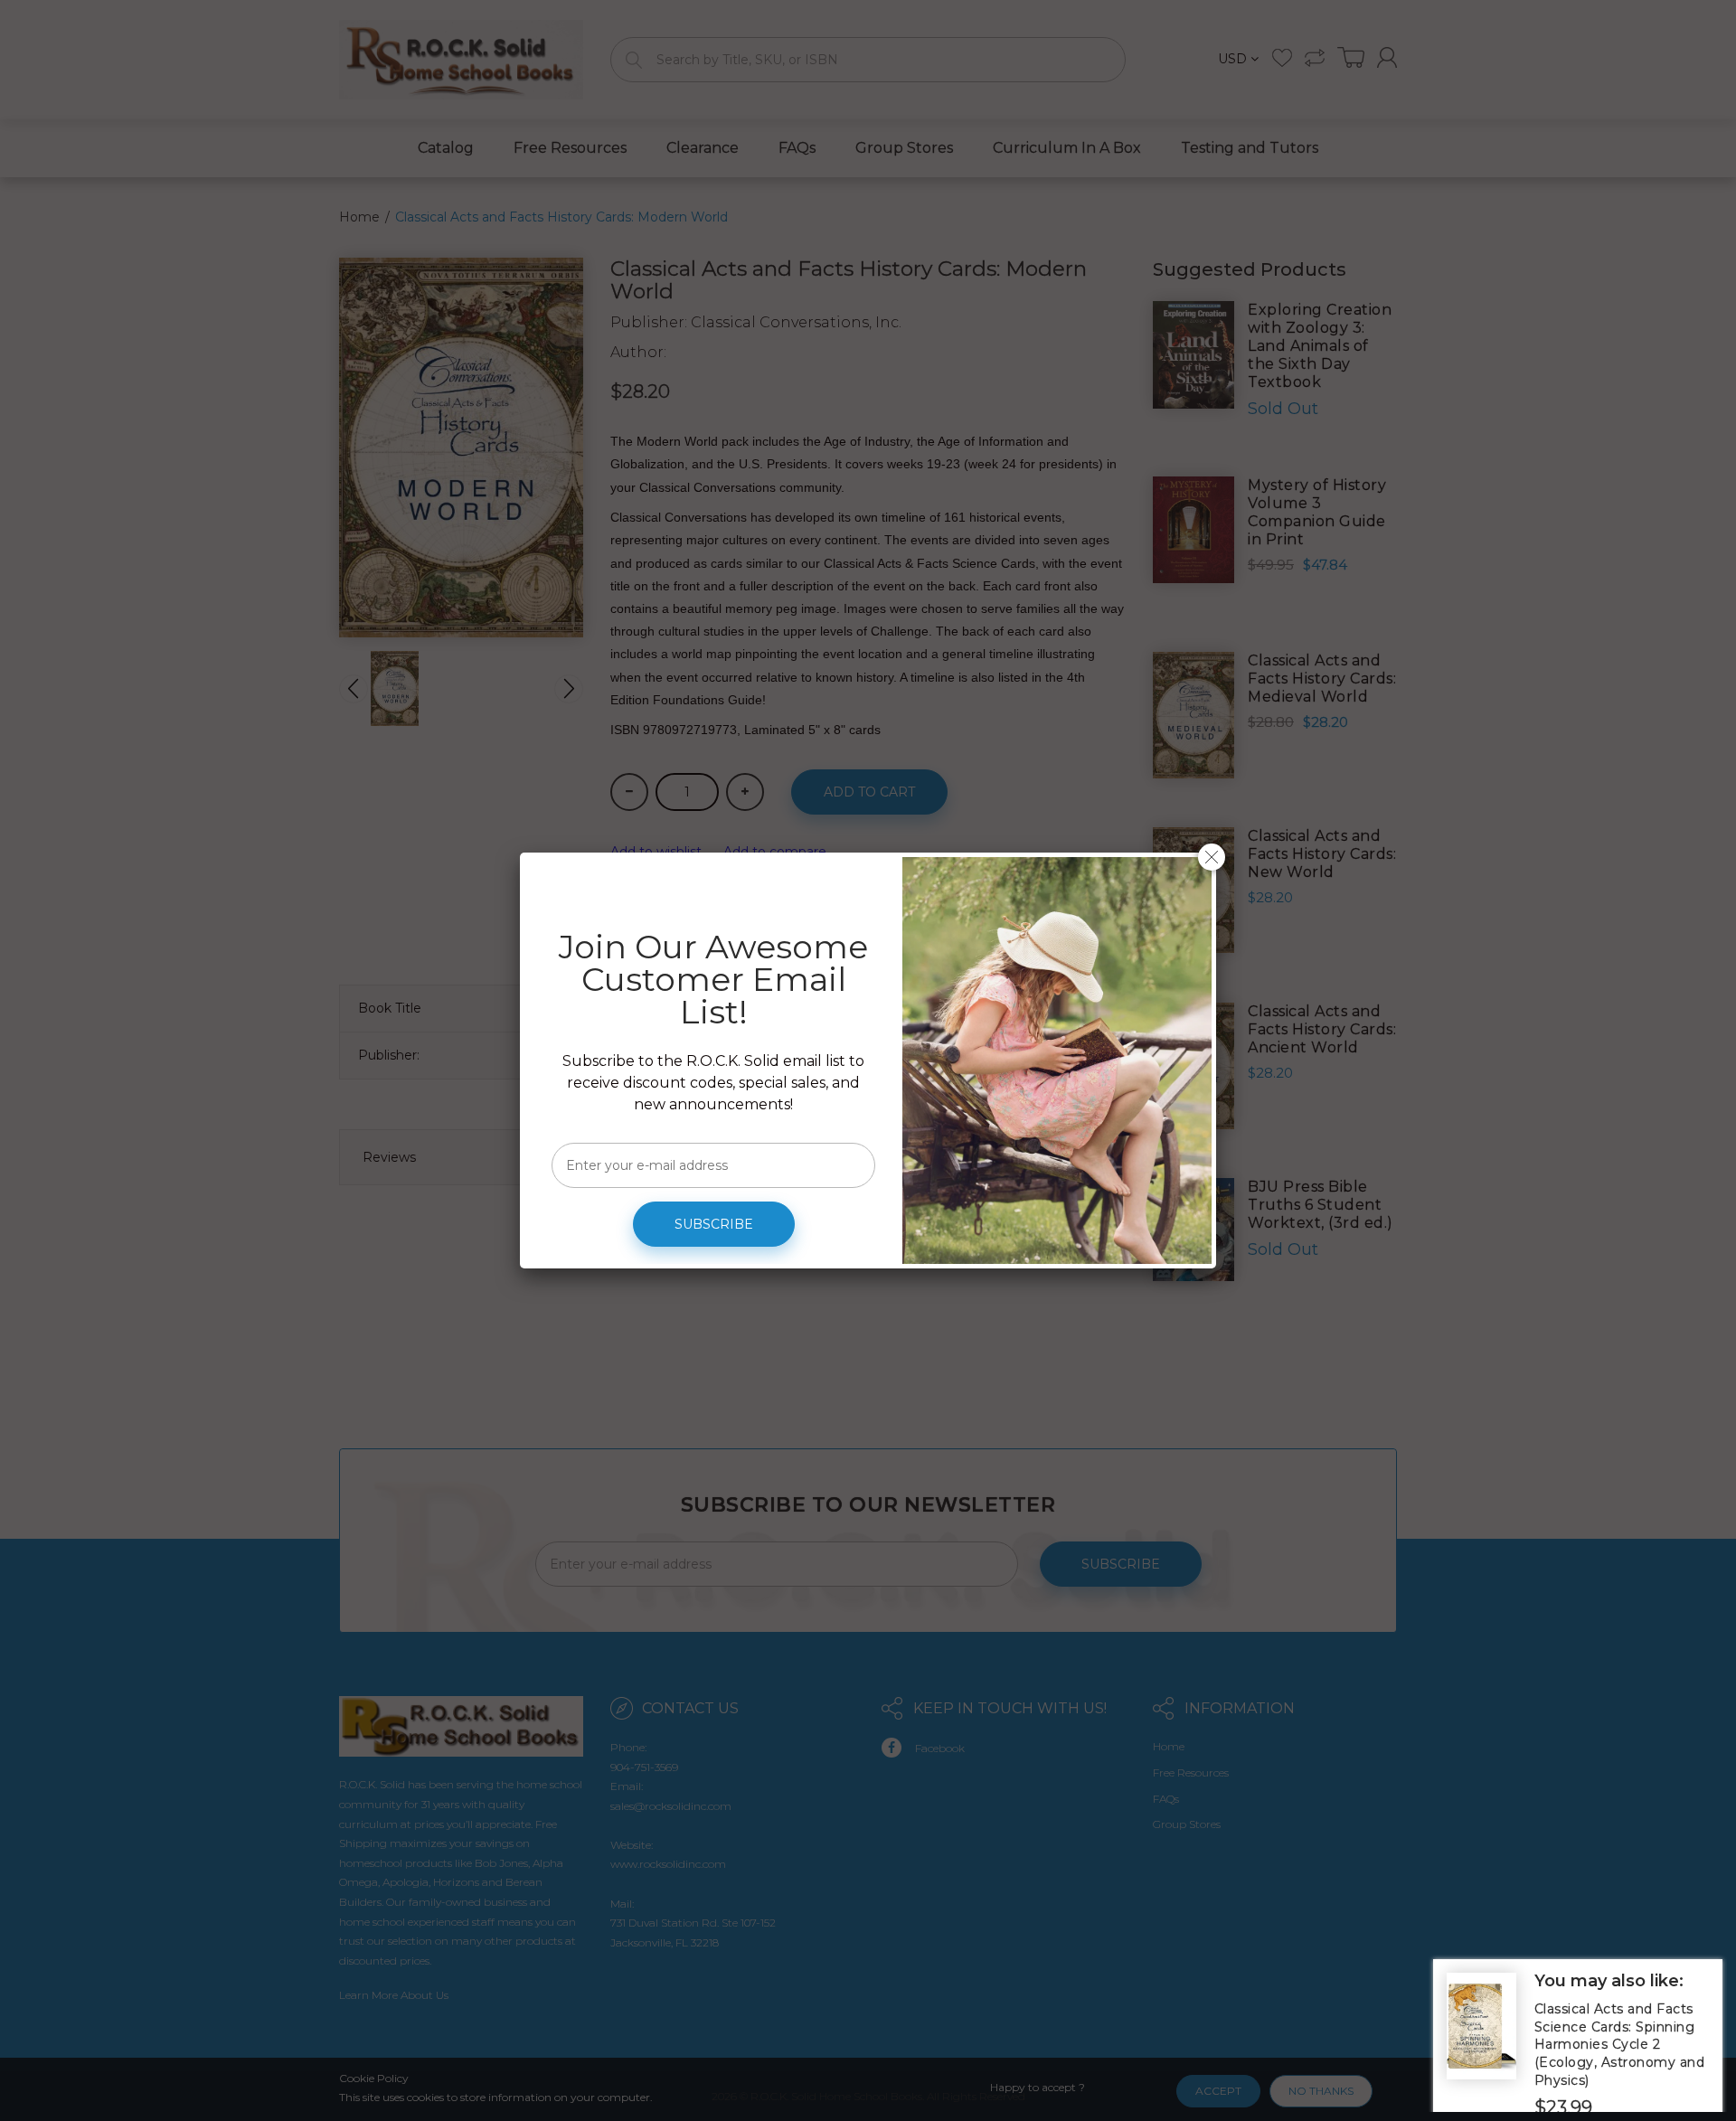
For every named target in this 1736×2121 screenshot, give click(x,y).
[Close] (1212, 857)
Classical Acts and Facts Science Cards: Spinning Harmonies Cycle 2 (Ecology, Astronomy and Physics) (1620, 2045)
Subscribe (714, 1224)
